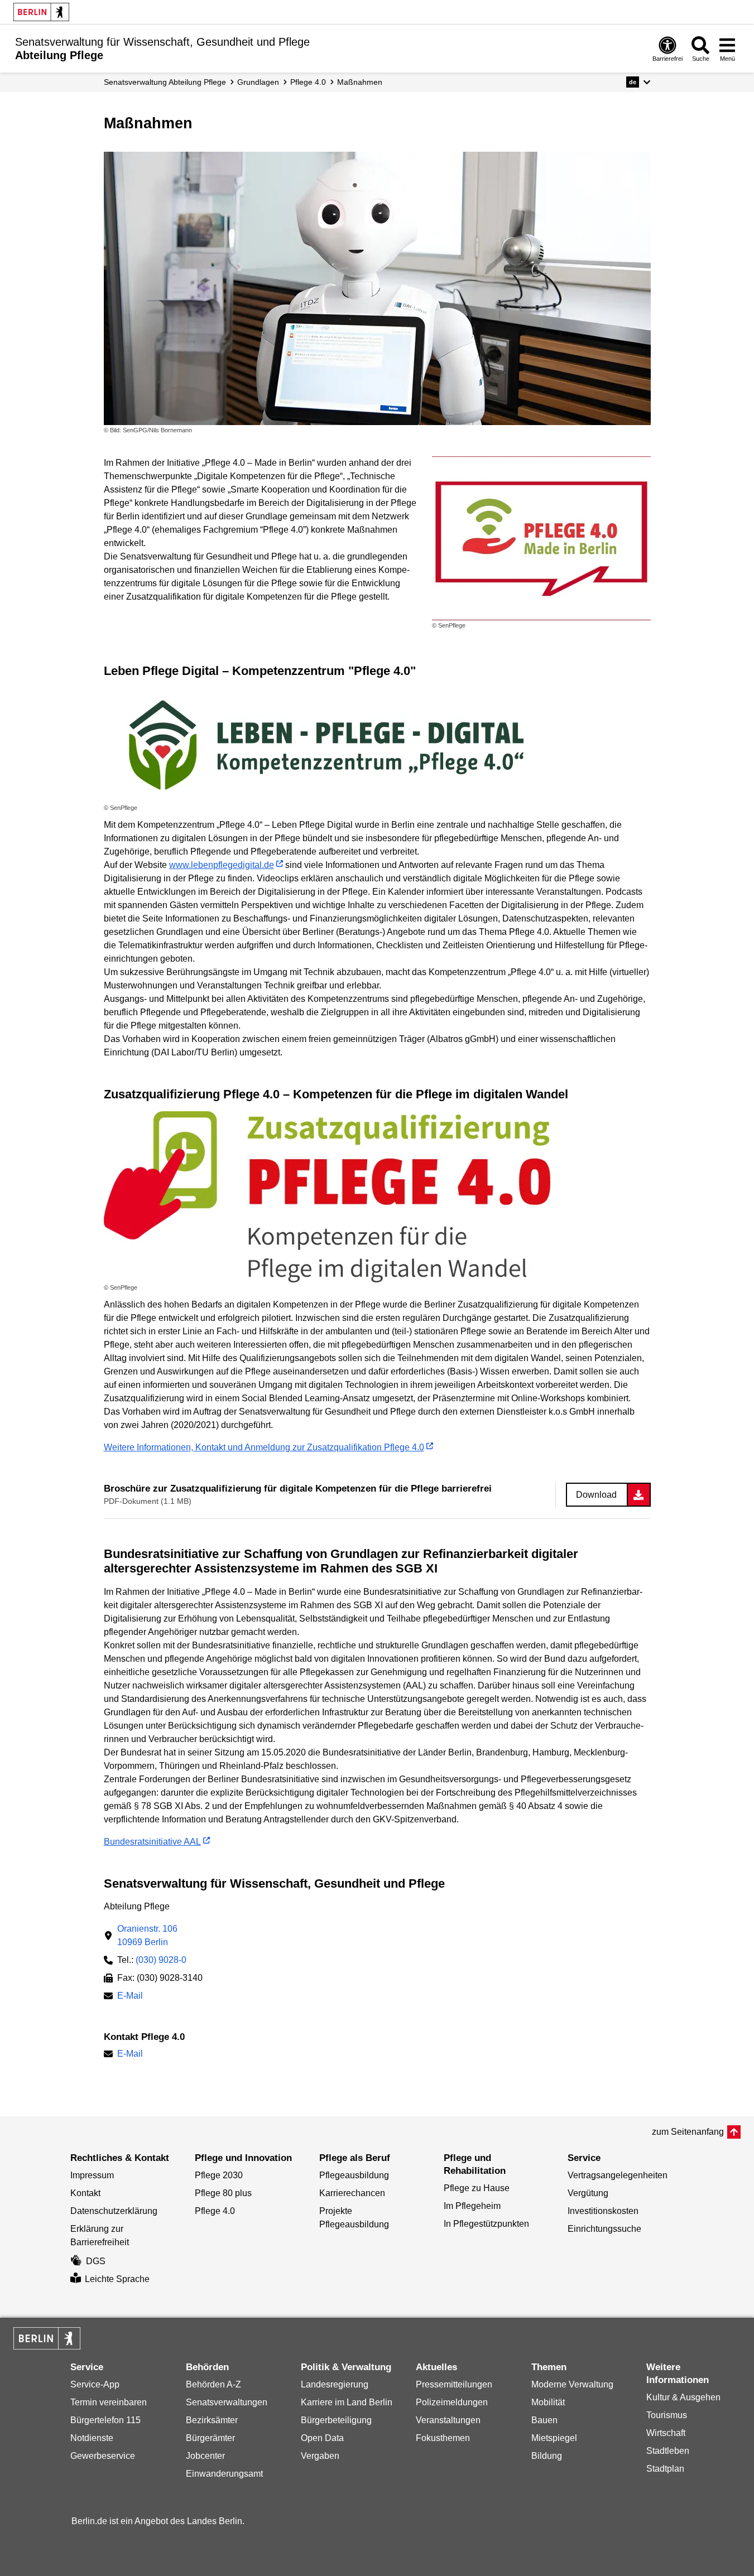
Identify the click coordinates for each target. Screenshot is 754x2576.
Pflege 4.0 (308, 82)
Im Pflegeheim (472, 2206)
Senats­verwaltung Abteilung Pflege (165, 82)
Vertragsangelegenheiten (618, 2175)
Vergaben (320, 2456)
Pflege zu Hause (477, 2188)
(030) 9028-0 (161, 1960)
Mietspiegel (554, 2438)
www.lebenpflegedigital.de (222, 865)
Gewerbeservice (103, 2456)
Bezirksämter (212, 2420)
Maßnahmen (360, 82)
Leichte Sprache (117, 2279)
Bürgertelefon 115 (105, 2420)
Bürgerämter (210, 2438)
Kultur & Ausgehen (683, 2397)
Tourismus (667, 2415)
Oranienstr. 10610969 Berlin (147, 1935)
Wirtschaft (666, 2433)
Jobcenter (205, 2456)
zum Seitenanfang (688, 2132)
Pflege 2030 (219, 2175)
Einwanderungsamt (224, 2474)
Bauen (544, 2420)
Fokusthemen (443, 2438)
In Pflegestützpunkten (486, 2224)
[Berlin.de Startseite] (41, 12)
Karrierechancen (352, 2193)
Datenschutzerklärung (114, 2211)
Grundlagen (258, 82)
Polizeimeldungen (452, 2402)
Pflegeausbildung (354, 2175)
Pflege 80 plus (223, 2193)
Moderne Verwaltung (572, 2384)
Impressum (92, 2175)
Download (596, 1495)
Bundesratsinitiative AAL (152, 1842)
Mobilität (548, 2402)
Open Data (322, 2438)
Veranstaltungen (448, 2420)
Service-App (95, 2384)
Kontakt (85, 2193)
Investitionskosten (603, 2211)
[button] (638, 82)
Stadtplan (665, 2469)
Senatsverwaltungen (227, 2402)
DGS (96, 2261)
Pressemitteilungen (454, 2384)
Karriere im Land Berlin (347, 2402)
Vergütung (588, 2193)
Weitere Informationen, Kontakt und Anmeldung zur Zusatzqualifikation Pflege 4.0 (264, 1447)
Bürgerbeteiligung (336, 2420)
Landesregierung (335, 2384)
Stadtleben (668, 2451)
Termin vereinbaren (109, 2402)
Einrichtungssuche (604, 2229)
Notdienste (92, 2438)
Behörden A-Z (213, 2384)
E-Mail (130, 1997)
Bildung (547, 2456)
